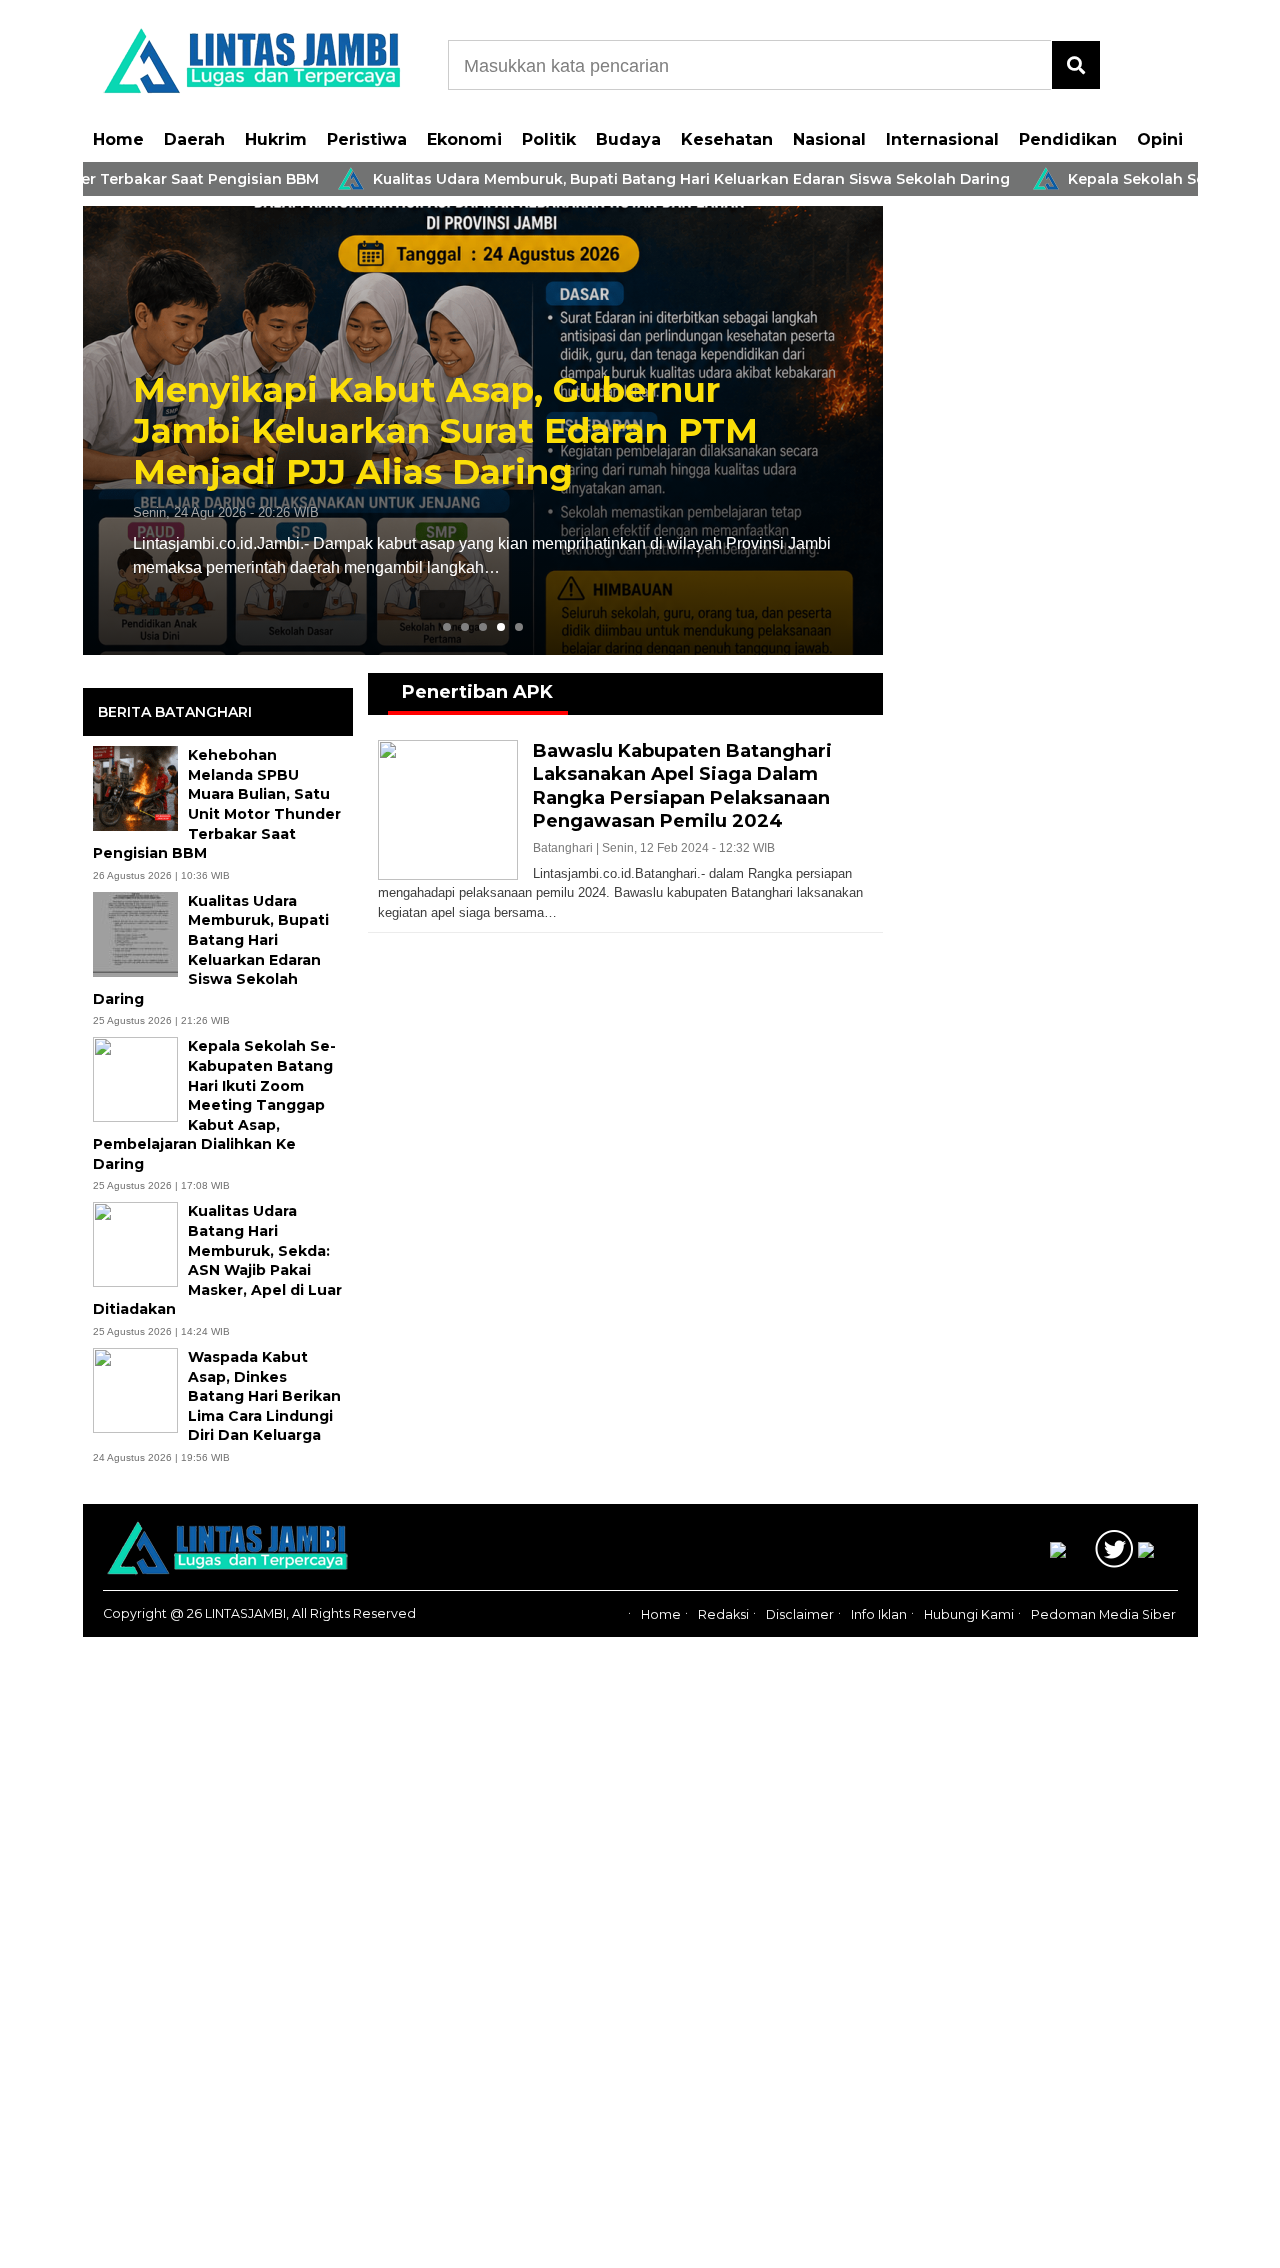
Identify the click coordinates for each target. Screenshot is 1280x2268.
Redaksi (723, 1614)
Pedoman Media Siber (1103, 1614)
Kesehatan (727, 139)
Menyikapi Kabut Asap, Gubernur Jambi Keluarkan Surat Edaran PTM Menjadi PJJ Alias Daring (445, 431)
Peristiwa (367, 139)
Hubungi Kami (969, 1614)
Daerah (194, 139)
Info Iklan (879, 1614)
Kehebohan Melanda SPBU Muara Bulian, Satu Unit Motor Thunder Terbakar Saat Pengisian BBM (217, 804)
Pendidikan (1068, 139)
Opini (1160, 139)
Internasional (942, 139)
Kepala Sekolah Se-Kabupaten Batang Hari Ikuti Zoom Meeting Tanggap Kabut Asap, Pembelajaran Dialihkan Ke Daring (214, 1105)
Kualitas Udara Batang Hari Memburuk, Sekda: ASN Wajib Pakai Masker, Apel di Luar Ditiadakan (217, 1260)
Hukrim (276, 139)
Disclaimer (800, 1614)
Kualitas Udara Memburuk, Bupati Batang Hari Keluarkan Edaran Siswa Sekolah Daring (635, 179)
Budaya (628, 139)
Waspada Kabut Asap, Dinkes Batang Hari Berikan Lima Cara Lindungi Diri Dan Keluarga (264, 1396)
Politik (549, 139)
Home (118, 139)
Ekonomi (464, 139)
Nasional (829, 139)
